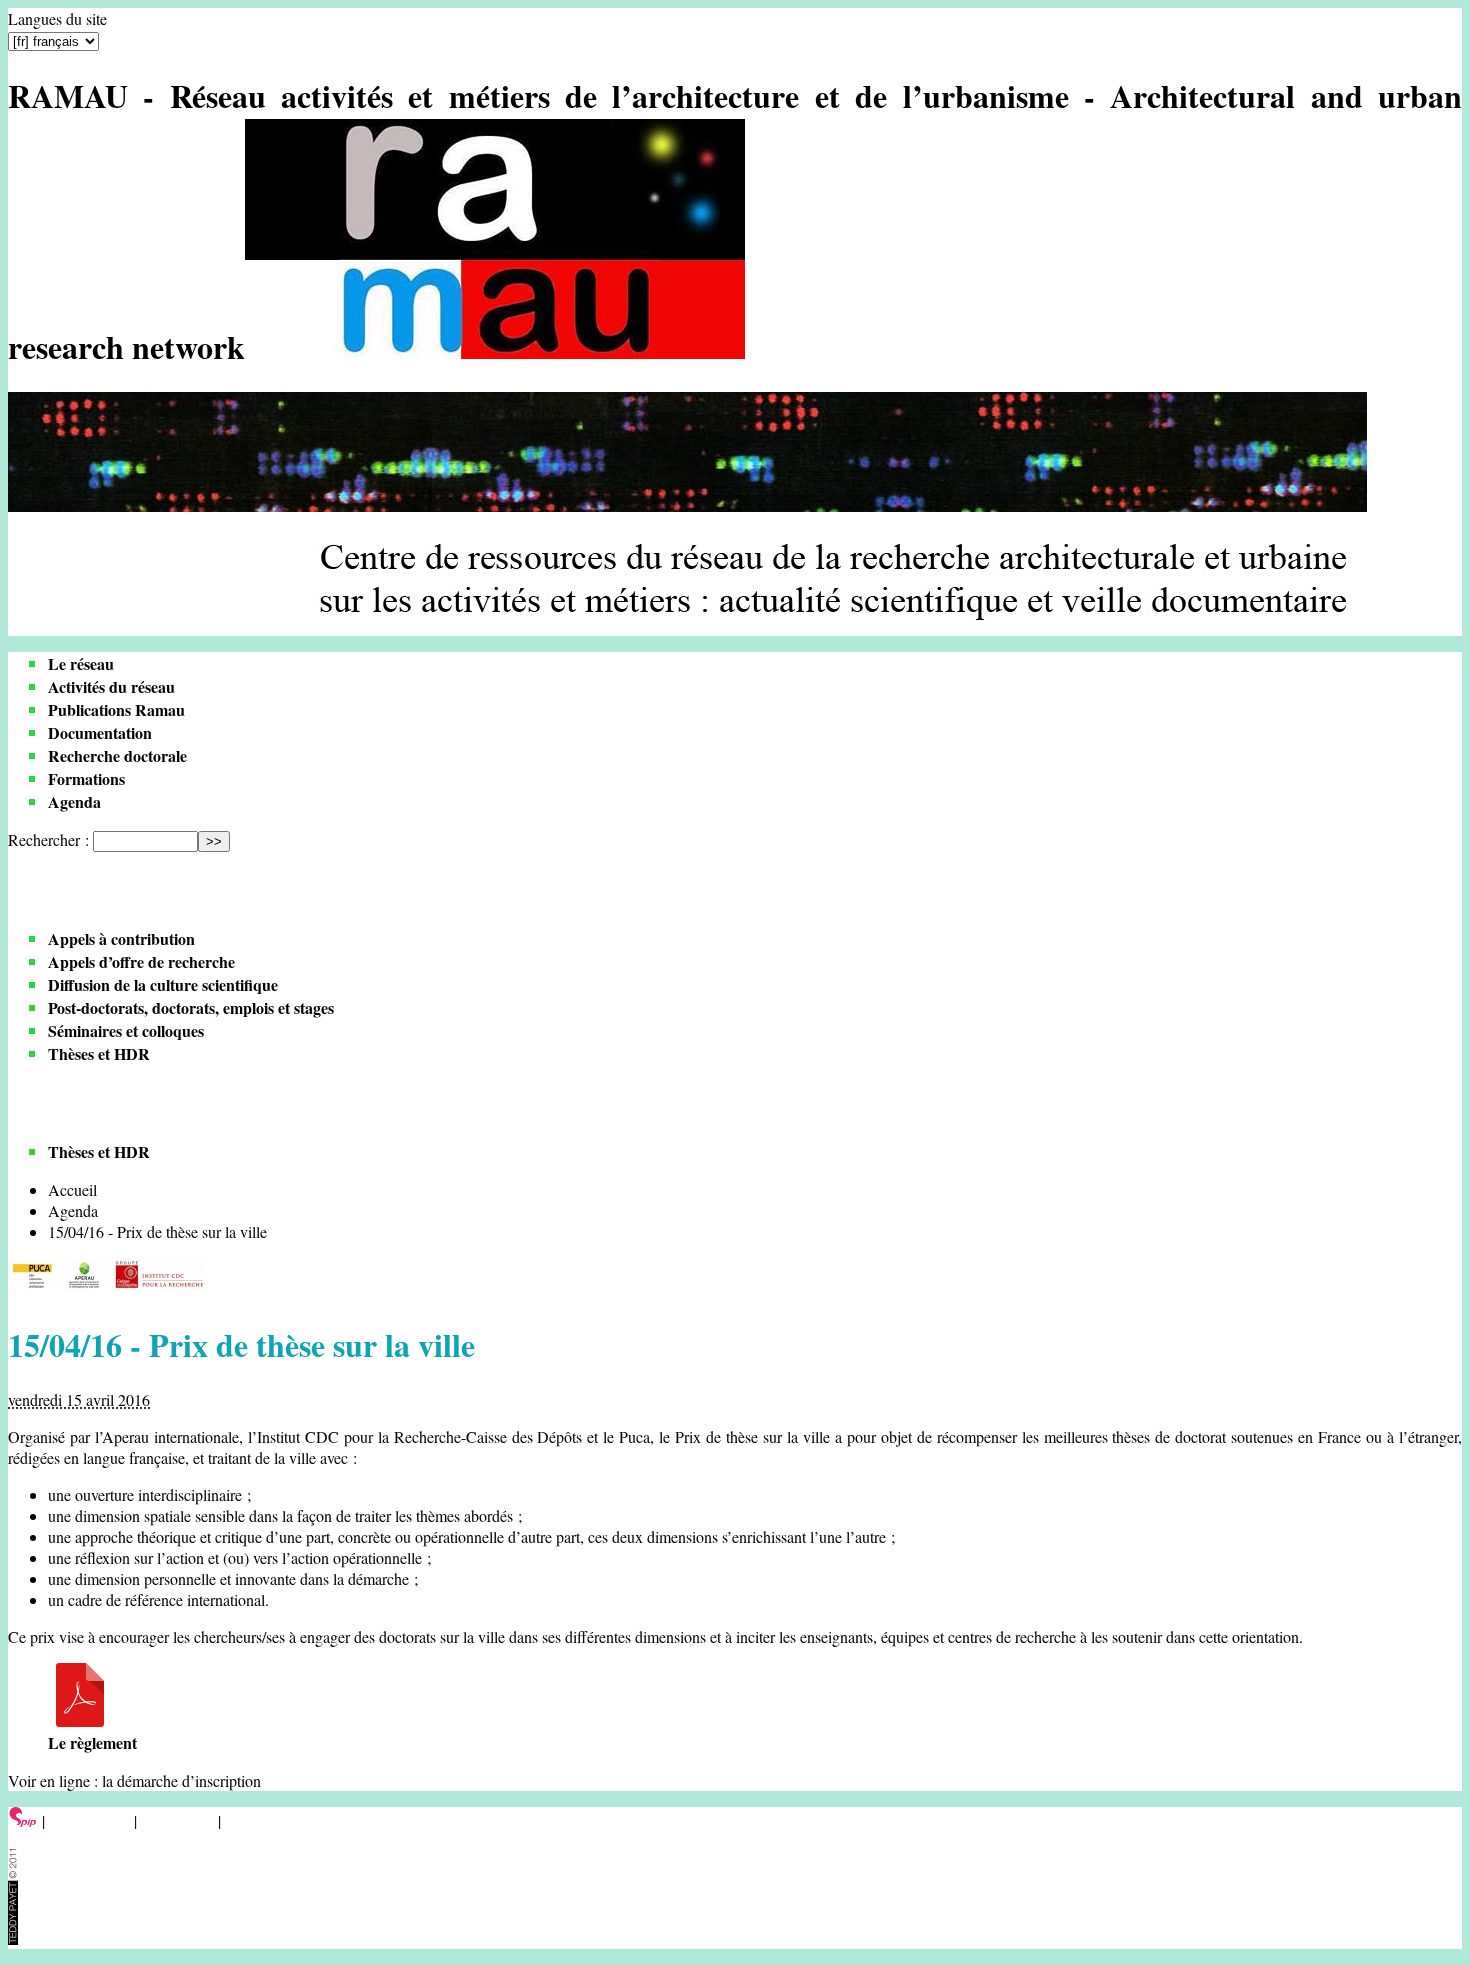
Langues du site (57, 18)
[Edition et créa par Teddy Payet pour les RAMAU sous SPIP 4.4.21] (13, 1938)
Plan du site (177, 1820)
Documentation (100, 732)
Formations (86, 778)
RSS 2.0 (254, 1820)
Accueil (72, 1189)
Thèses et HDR (99, 1053)
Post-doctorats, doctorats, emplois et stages (191, 1007)
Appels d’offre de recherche (141, 961)
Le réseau (81, 663)
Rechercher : (48, 839)
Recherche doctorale (117, 755)
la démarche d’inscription (181, 1780)
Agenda (74, 801)
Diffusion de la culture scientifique (163, 984)
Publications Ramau (116, 709)
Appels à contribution (121, 938)
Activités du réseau (111, 686)
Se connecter (89, 1820)
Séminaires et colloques (126, 1030)
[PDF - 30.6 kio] (80, 1720)
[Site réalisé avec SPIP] (23, 1820)
